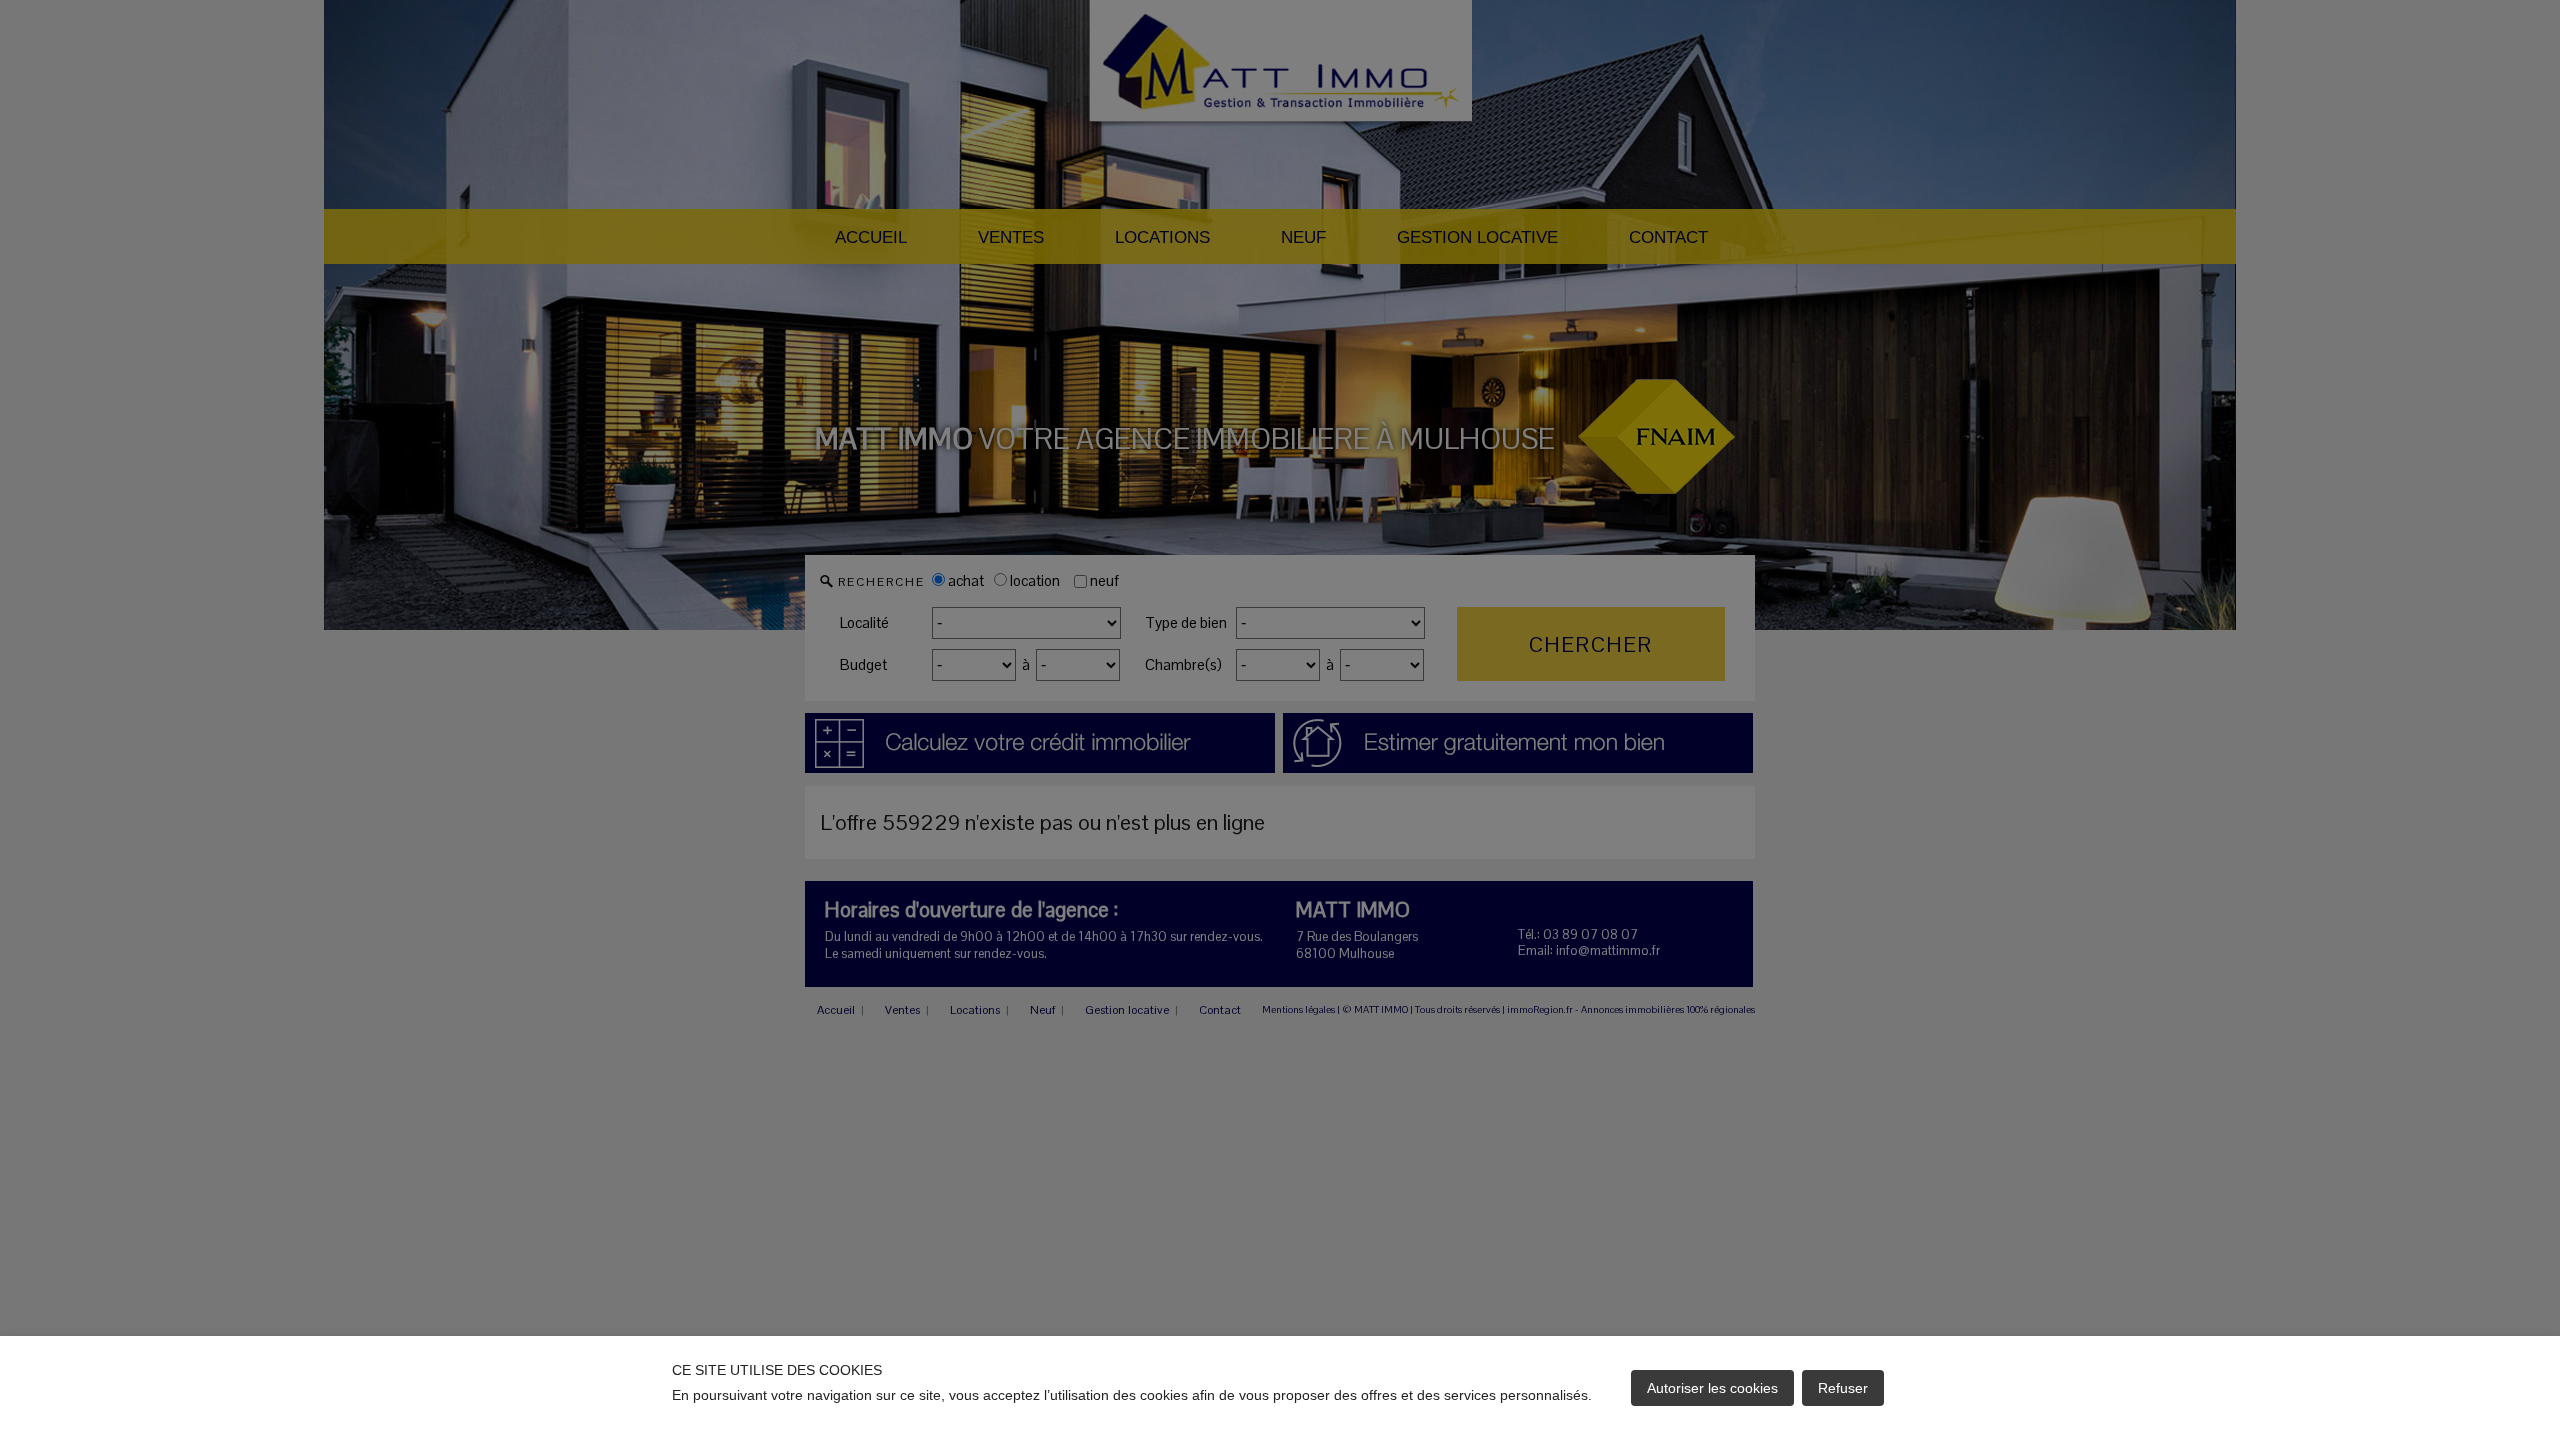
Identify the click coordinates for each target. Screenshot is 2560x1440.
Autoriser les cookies (1712, 1388)
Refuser (1843, 1388)
